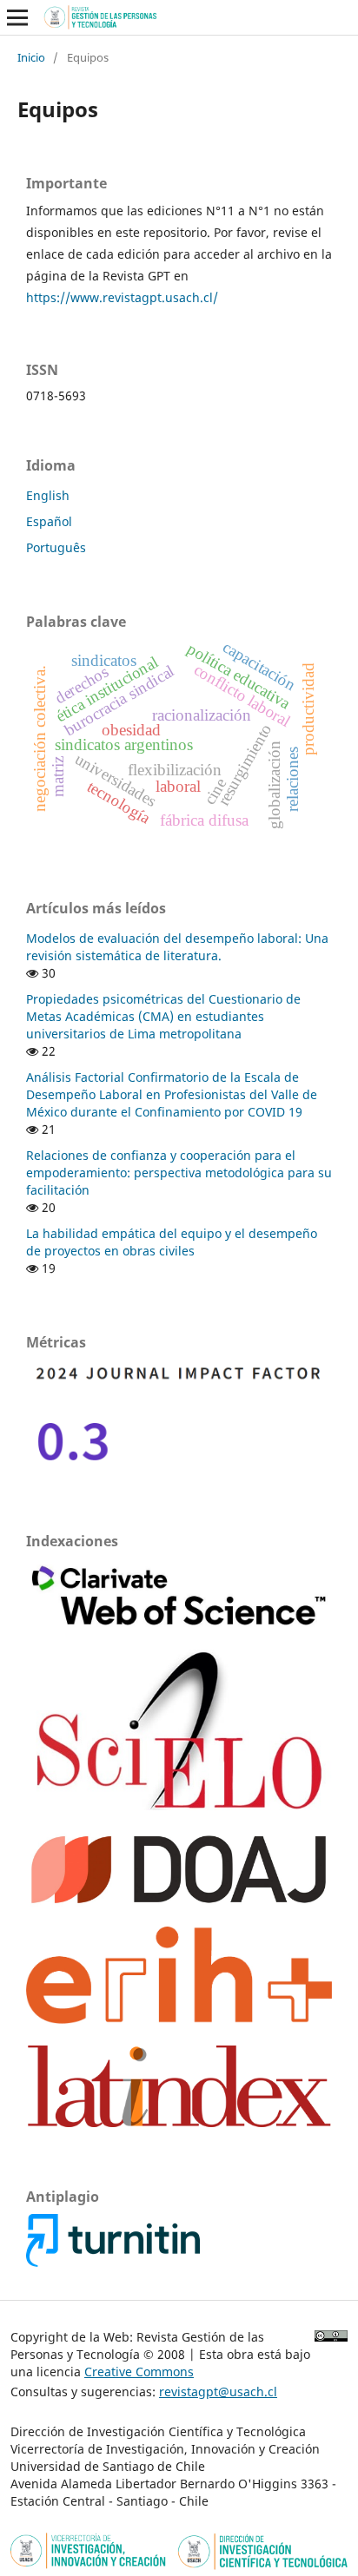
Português (56, 547)
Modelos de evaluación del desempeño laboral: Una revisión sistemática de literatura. (177, 947)
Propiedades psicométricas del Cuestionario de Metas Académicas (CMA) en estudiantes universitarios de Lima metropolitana (163, 1016)
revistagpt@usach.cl (218, 2392)
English (48, 495)
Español (49, 521)
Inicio (31, 57)
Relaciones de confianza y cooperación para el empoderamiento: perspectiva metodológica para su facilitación (179, 1173)
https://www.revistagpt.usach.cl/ (122, 297)
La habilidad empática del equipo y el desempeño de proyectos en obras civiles (172, 1242)
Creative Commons (139, 2372)
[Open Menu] (17, 17)
